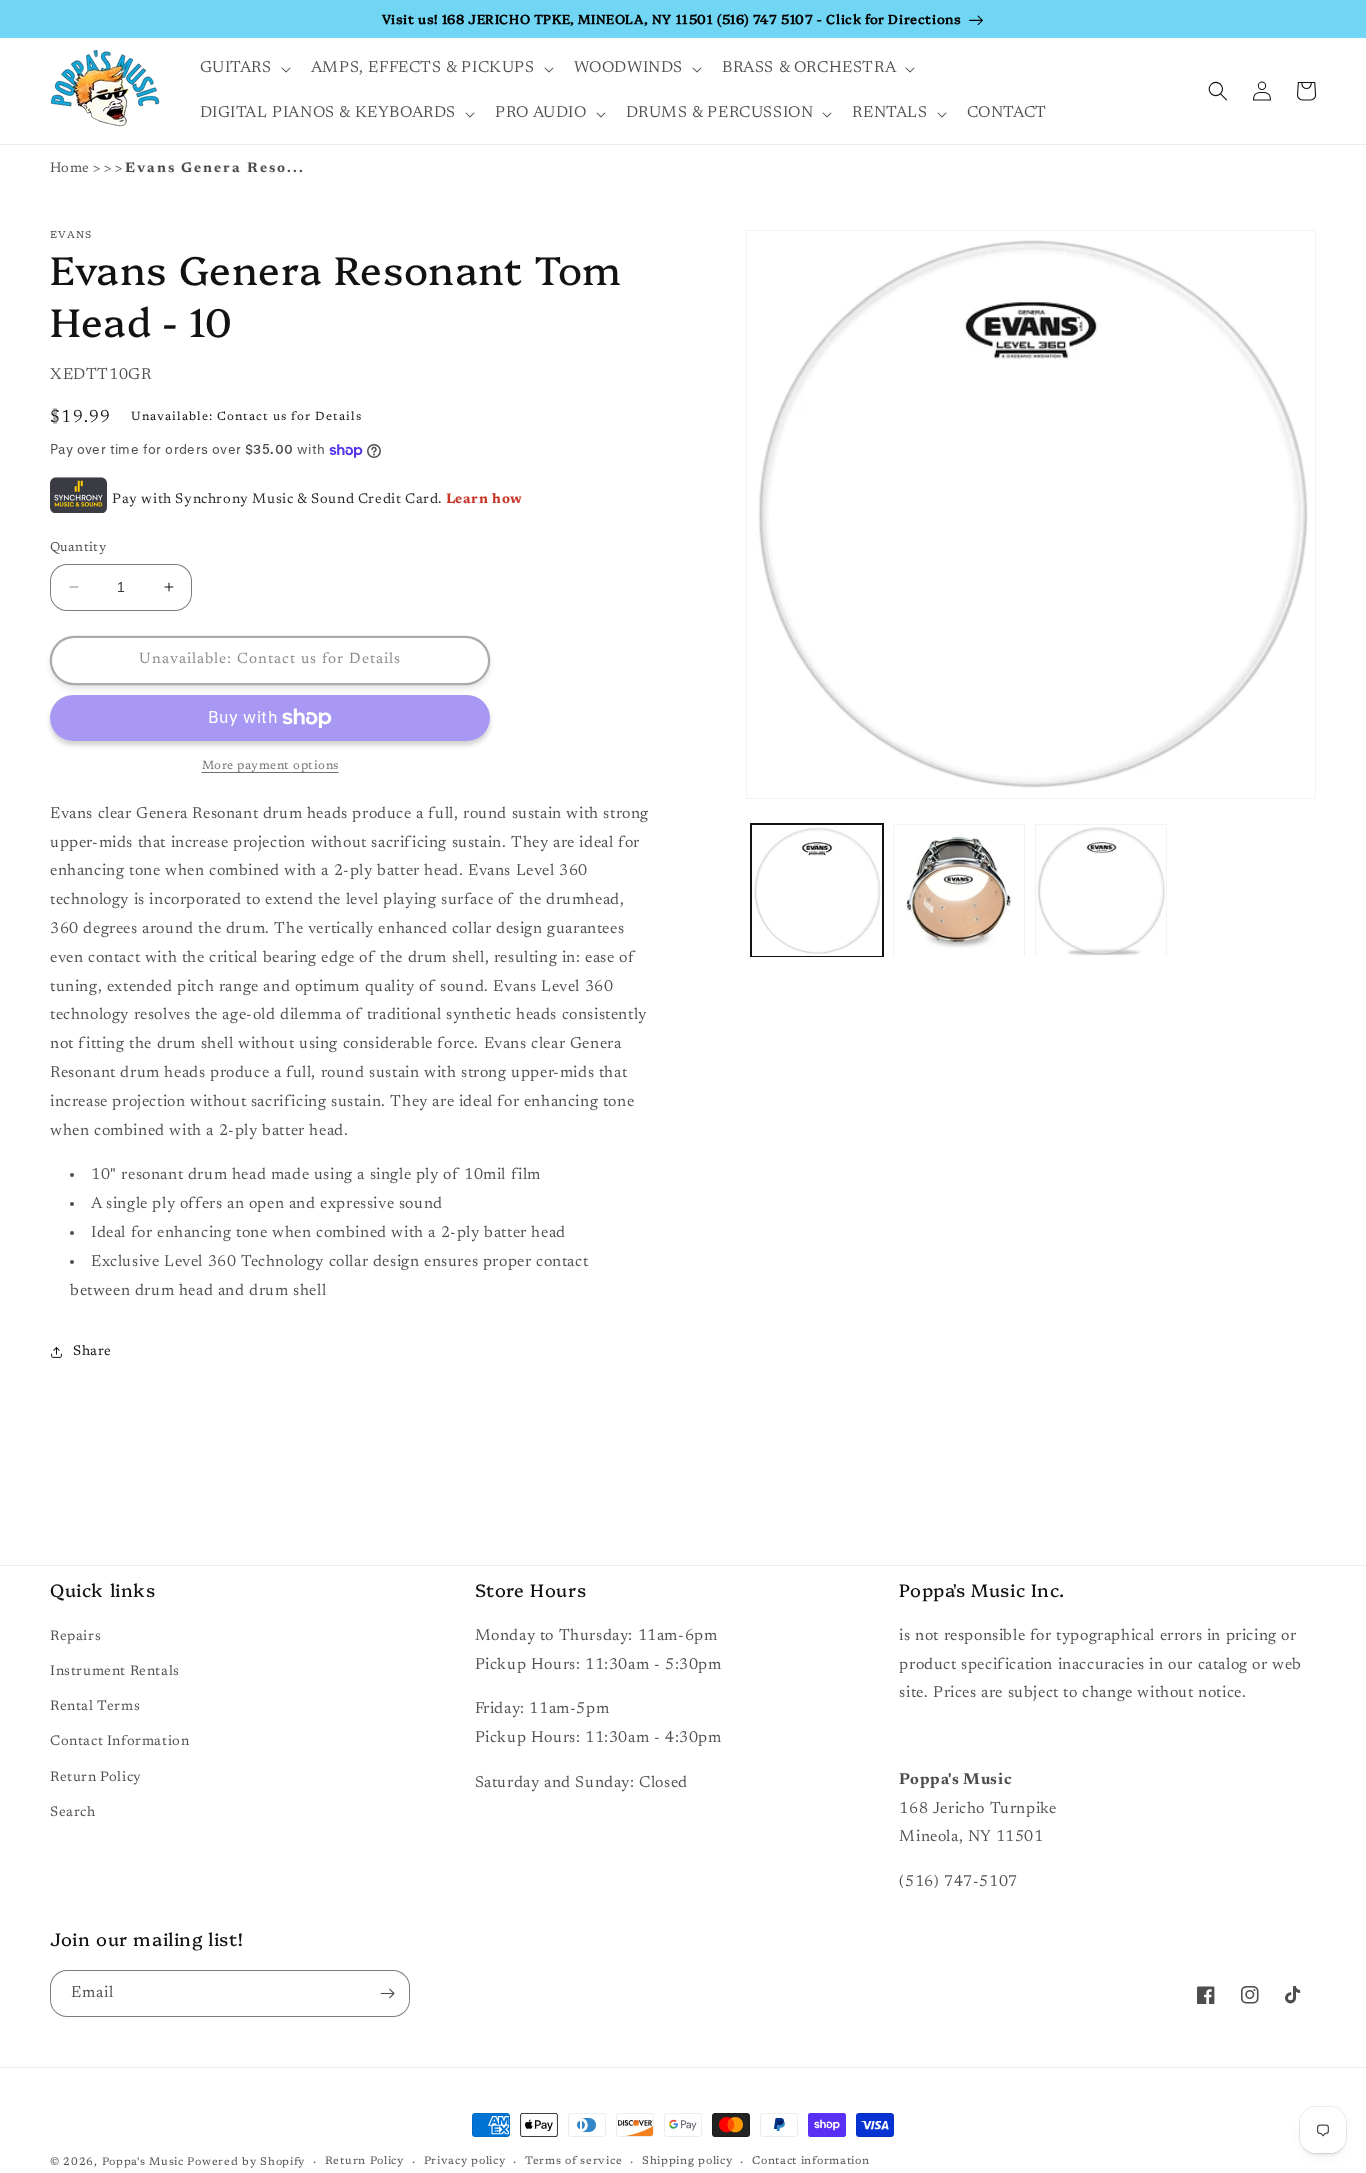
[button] (243, 68)
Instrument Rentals (115, 1672)
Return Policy (96, 1778)
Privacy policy (465, 2161)
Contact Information (119, 1742)
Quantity (78, 547)
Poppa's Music (143, 2162)
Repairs (75, 1637)
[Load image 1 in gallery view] (817, 891)
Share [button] (92, 1352)
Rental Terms (95, 1707)
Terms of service (573, 2161)
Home (70, 169)
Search (73, 1813)
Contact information (810, 2161)
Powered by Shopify (246, 2162)
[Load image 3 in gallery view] (1101, 891)
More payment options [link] (270, 766)
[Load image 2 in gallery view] (959, 891)
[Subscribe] (387, 1993)
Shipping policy (687, 2161)
